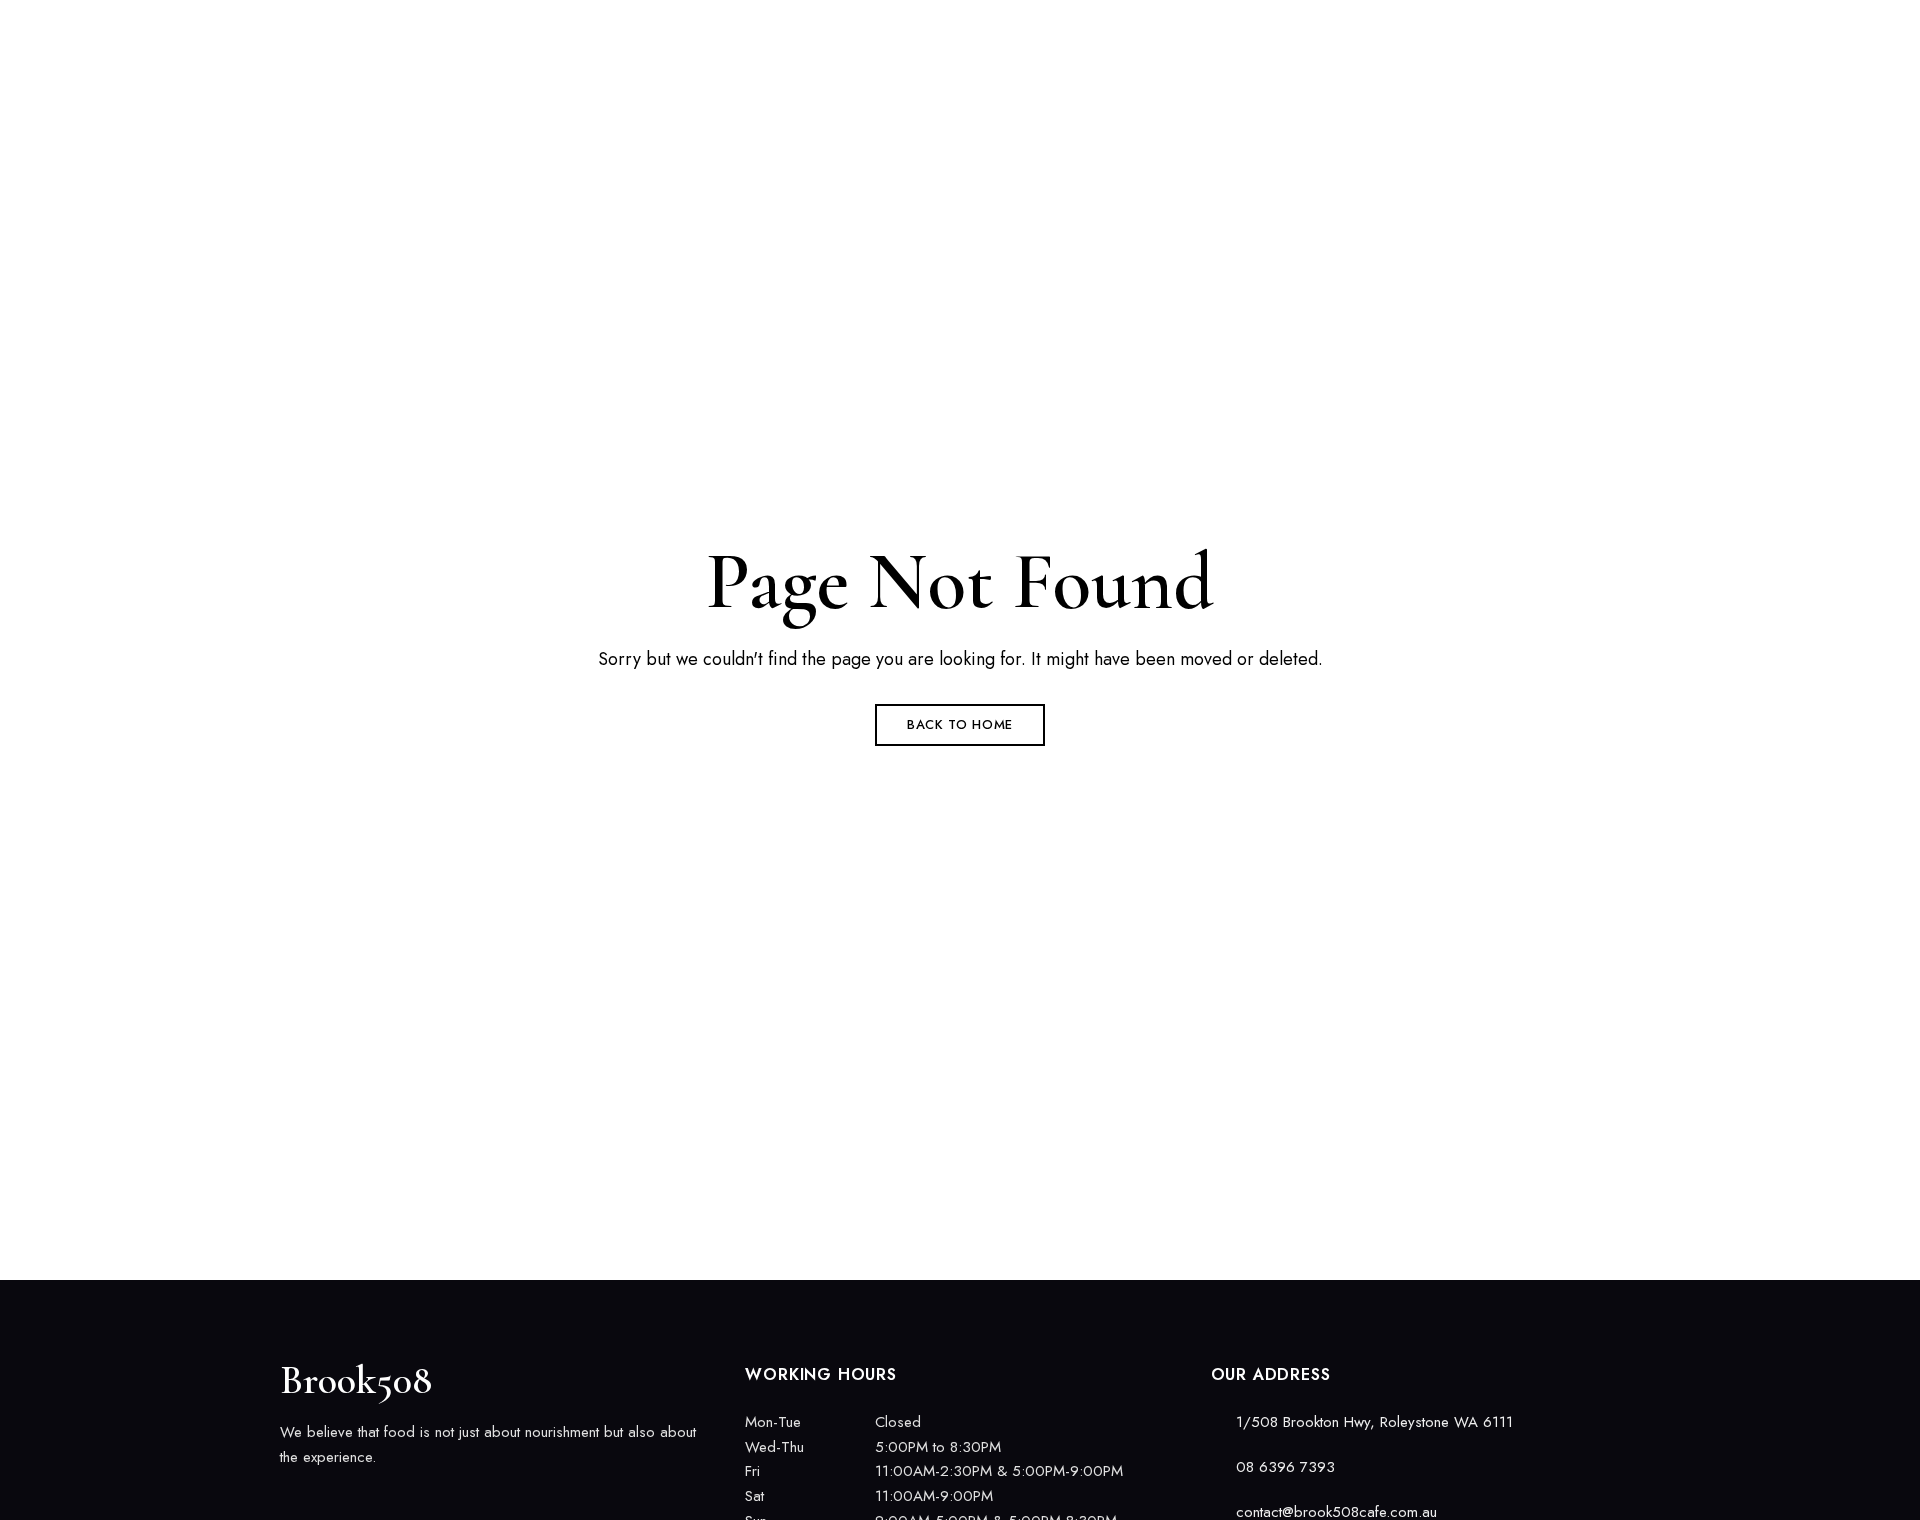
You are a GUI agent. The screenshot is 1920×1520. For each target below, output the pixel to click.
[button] (1554, 120)
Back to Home (960, 724)
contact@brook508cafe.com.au (1547, 27)
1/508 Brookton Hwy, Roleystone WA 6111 (426, 27)
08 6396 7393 (1357, 27)
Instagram (322, 1499)
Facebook (287, 1499)
